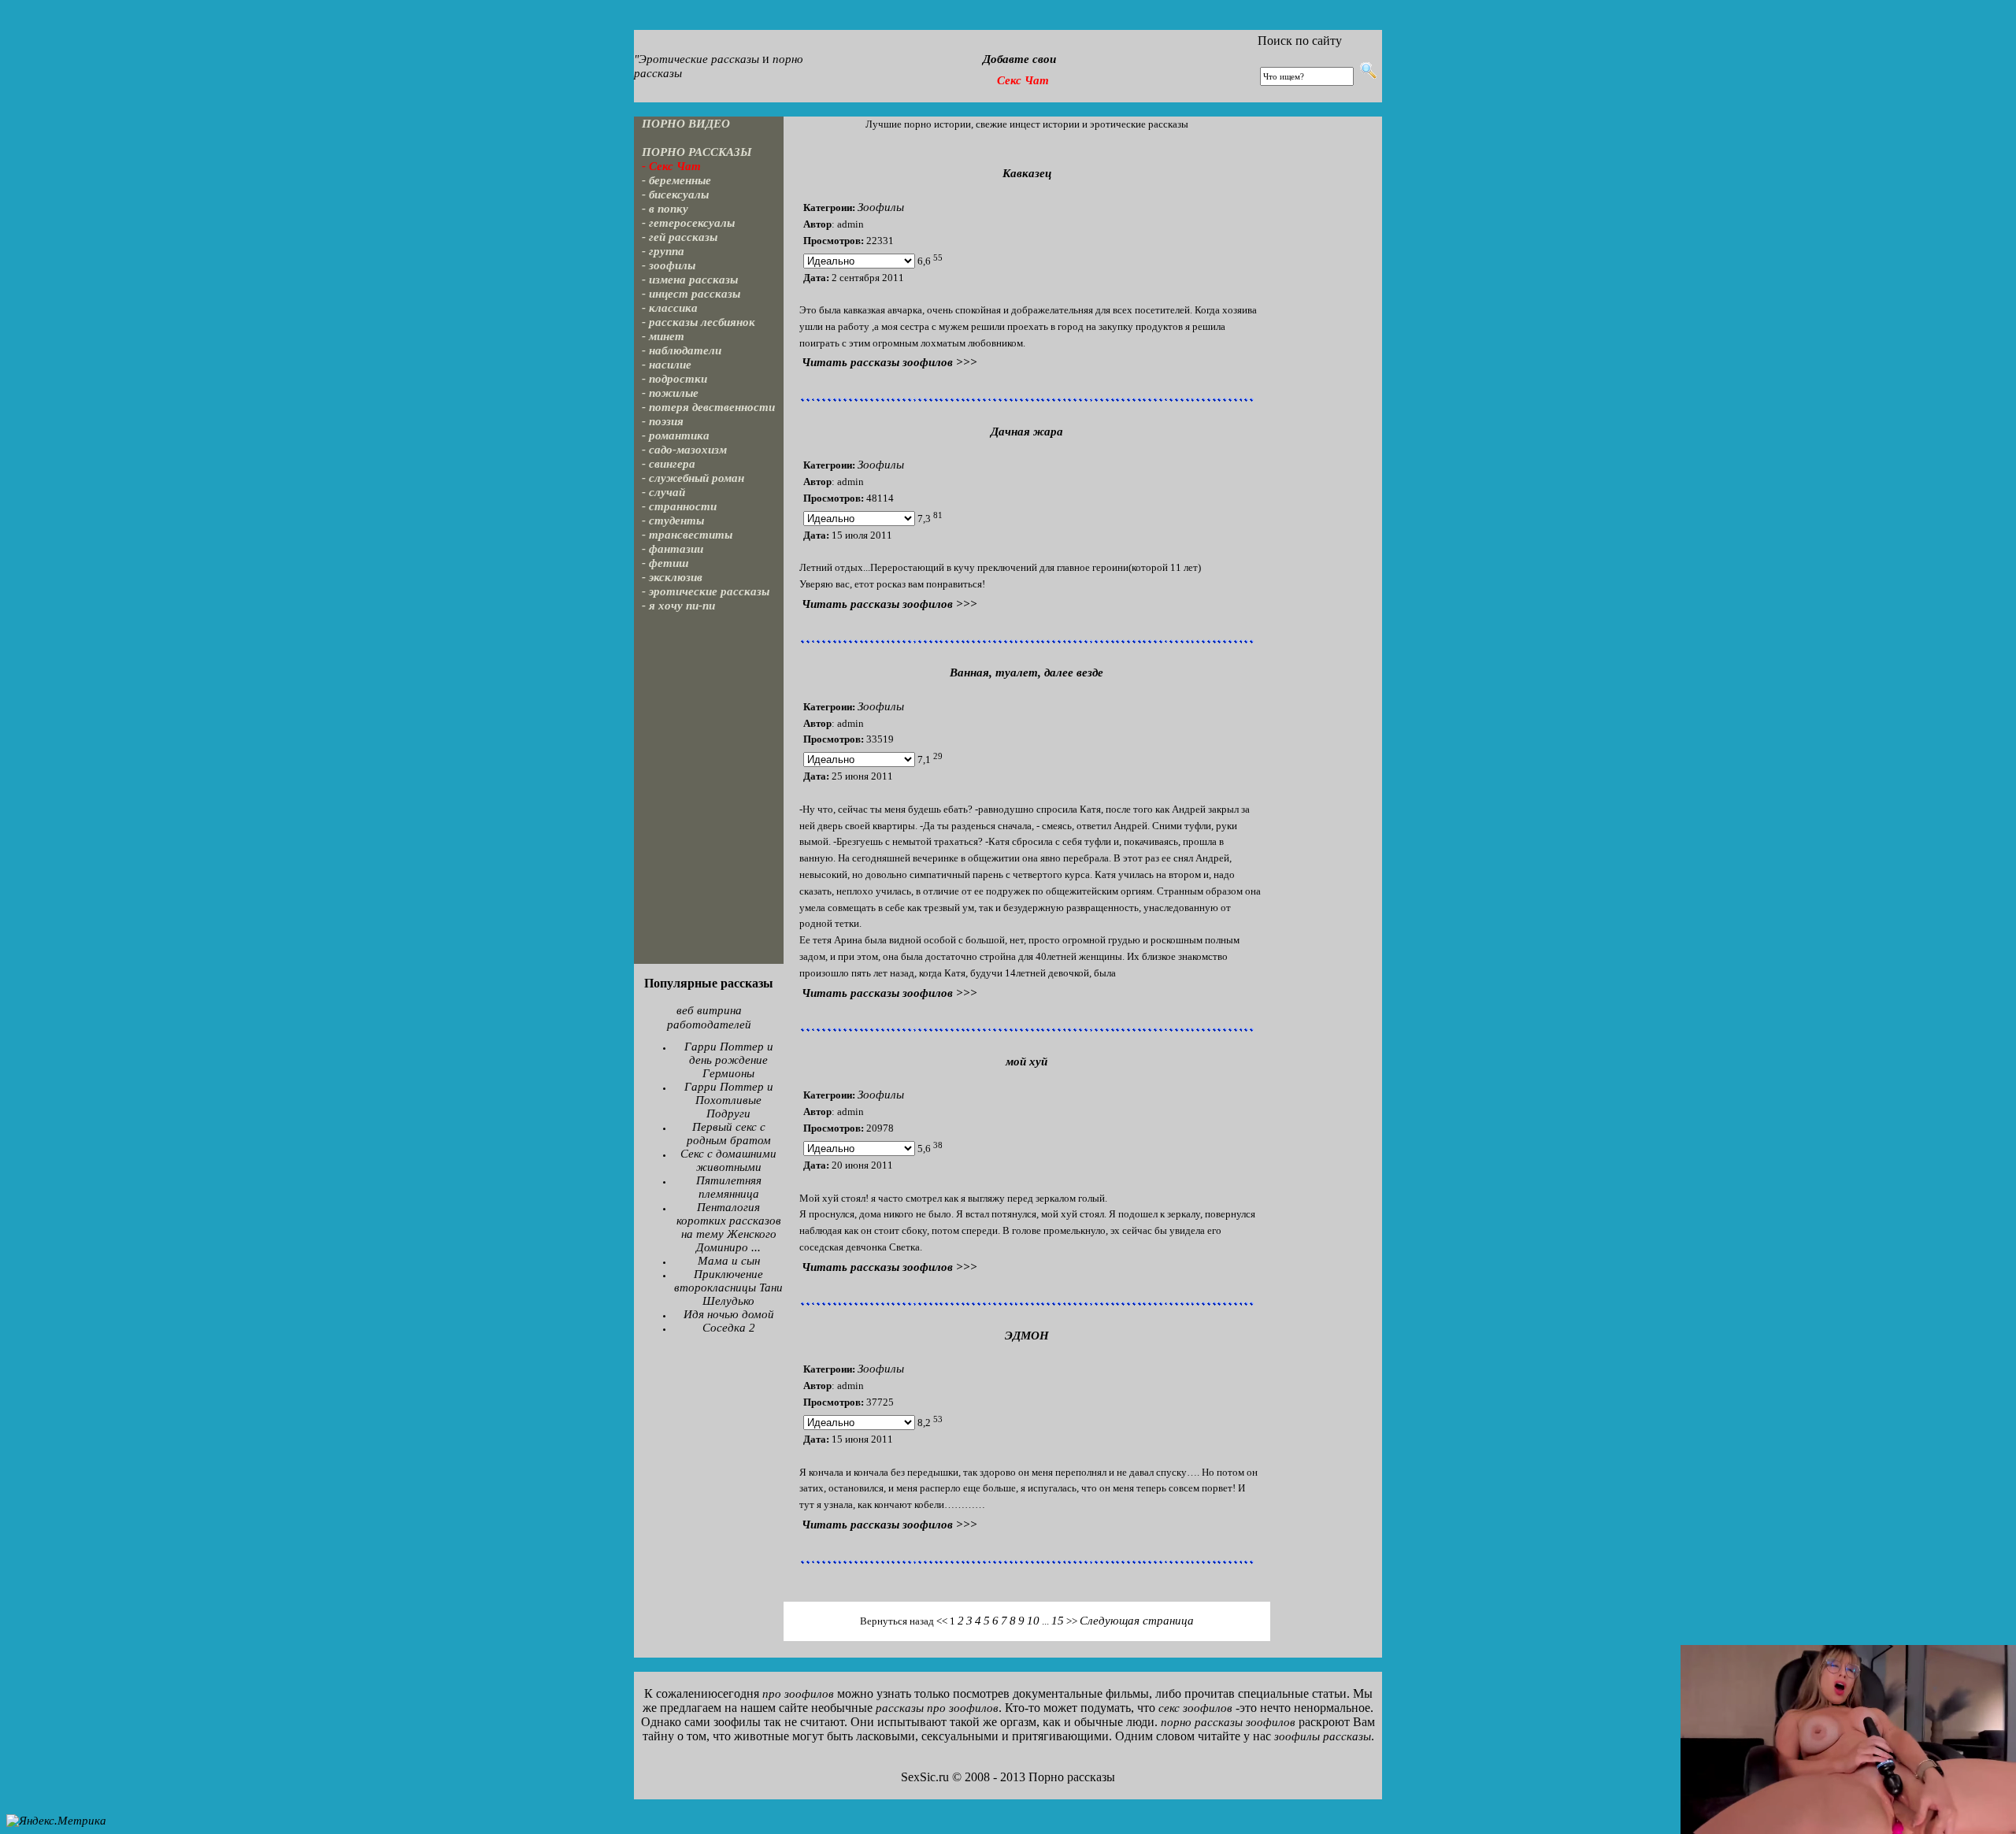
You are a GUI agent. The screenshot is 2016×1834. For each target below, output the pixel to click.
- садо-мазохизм (684, 450)
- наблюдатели (682, 350)
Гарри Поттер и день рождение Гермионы (729, 1060)
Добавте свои (1019, 59)
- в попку (665, 209)
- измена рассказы (690, 280)
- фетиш (665, 563)
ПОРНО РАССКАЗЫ (697, 152)
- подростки (674, 379)
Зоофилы (881, 207)
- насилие (667, 365)
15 (1058, 1621)
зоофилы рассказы (1323, 1736)
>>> (889, 362)
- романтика (676, 435)
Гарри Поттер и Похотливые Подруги (729, 1100)
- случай (663, 492)
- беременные (676, 180)
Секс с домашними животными (728, 1160)
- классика (670, 308)
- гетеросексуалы (688, 223)
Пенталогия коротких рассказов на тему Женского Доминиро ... (729, 1227)
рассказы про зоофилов (937, 1708)
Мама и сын (729, 1261)
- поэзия (663, 421)
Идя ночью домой (729, 1314)
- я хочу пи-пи (678, 606)
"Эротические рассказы (697, 59)
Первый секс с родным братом (729, 1134)
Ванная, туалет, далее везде (1027, 672)
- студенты (673, 521)
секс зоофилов (1195, 1708)
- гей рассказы (680, 237)
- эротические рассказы (706, 591)
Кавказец (1027, 173)
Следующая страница (1137, 1621)
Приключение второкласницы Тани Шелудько (728, 1288)
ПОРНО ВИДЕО (686, 124)
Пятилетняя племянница (729, 1187)
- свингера (669, 464)
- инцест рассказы (691, 294)
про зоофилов (798, 1694)
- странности (679, 506)
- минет (663, 336)
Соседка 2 (729, 1328)
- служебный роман (693, 478)
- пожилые (670, 393)
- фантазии (673, 549)
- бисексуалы (675, 195)
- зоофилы (669, 265)
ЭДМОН (1027, 1336)
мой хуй (1027, 1061)
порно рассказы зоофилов (1228, 1722)
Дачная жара (1027, 432)
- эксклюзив (672, 577)
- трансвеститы (687, 535)
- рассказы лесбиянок (699, 322)
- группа (663, 251)
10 (1033, 1621)
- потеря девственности (708, 407)
